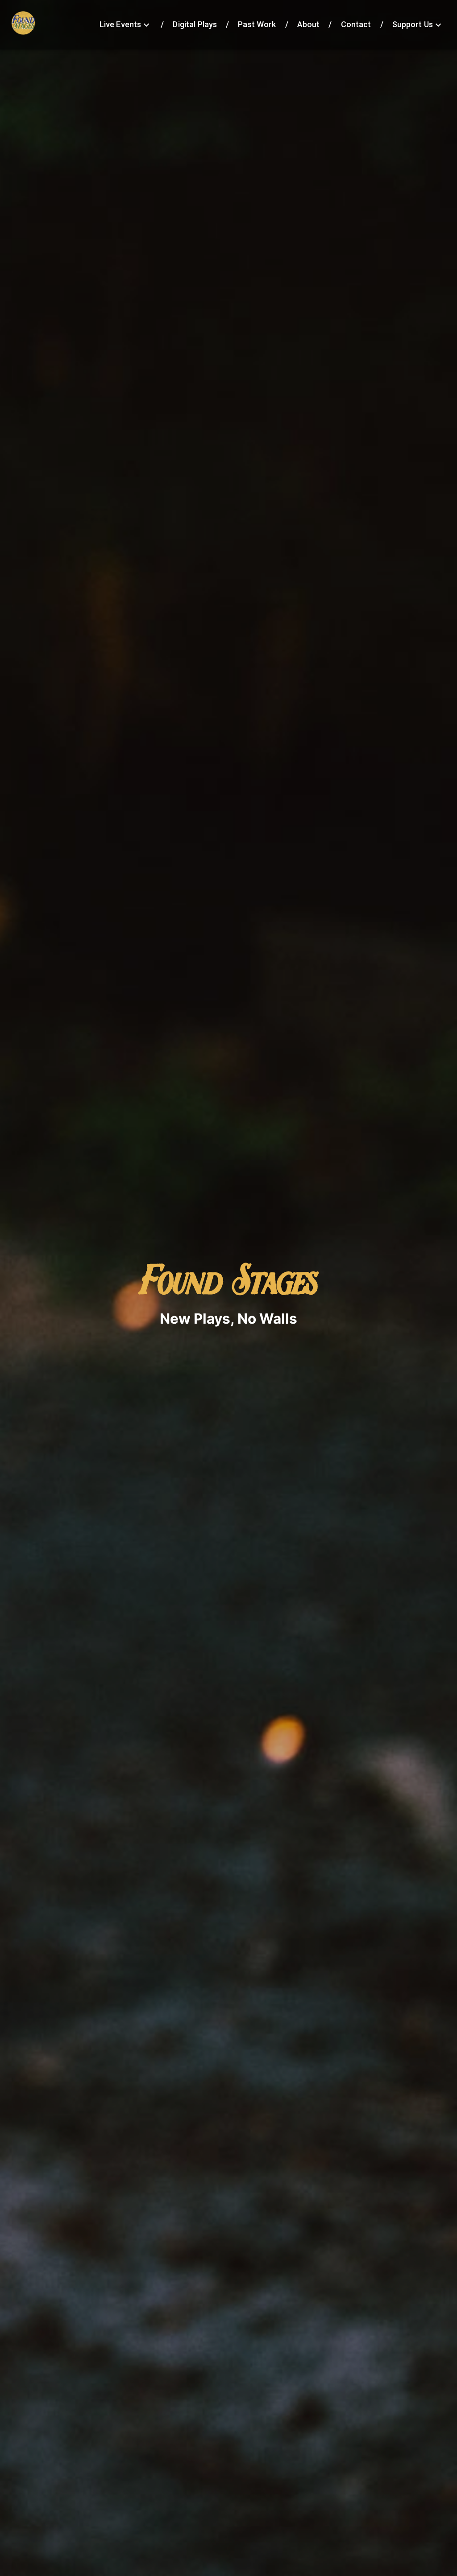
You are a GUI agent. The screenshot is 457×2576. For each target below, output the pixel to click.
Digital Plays (195, 24)
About (309, 24)
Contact (356, 24)
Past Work (257, 24)
